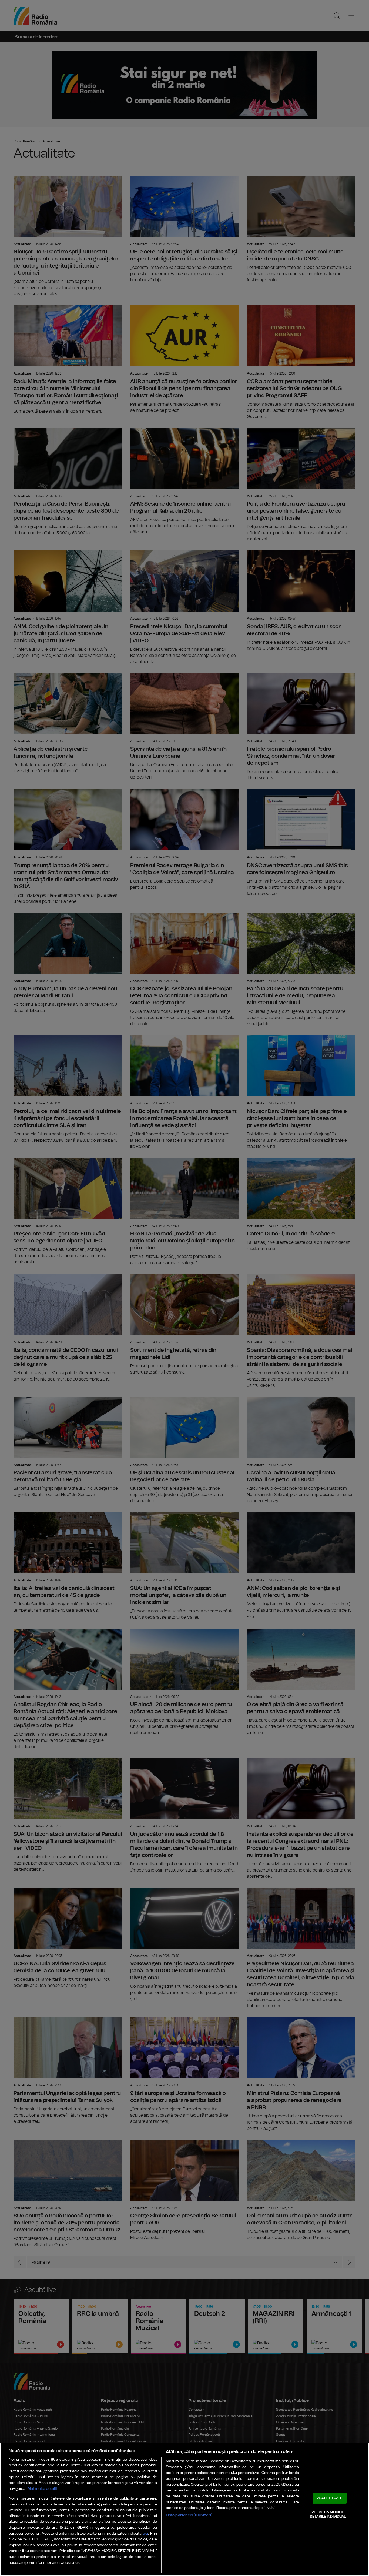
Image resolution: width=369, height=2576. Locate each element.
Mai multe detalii (42, 2489)
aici (145, 2534)
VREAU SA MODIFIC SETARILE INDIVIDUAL (328, 2515)
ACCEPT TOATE (330, 2498)
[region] (185, 2509)
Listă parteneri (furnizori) (189, 2515)
